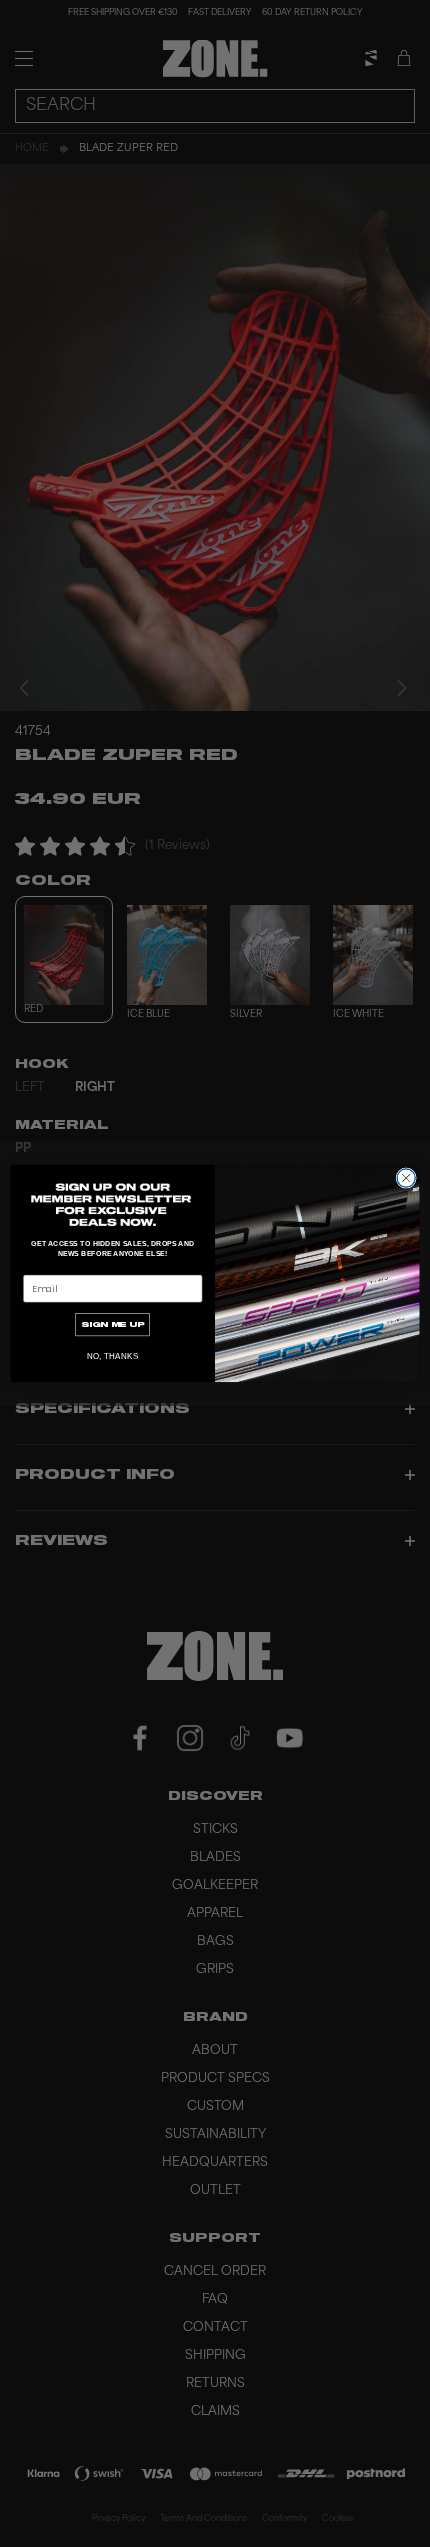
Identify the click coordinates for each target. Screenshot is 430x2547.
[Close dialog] (406, 1178)
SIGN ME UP (112, 1324)
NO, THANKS (113, 1356)
